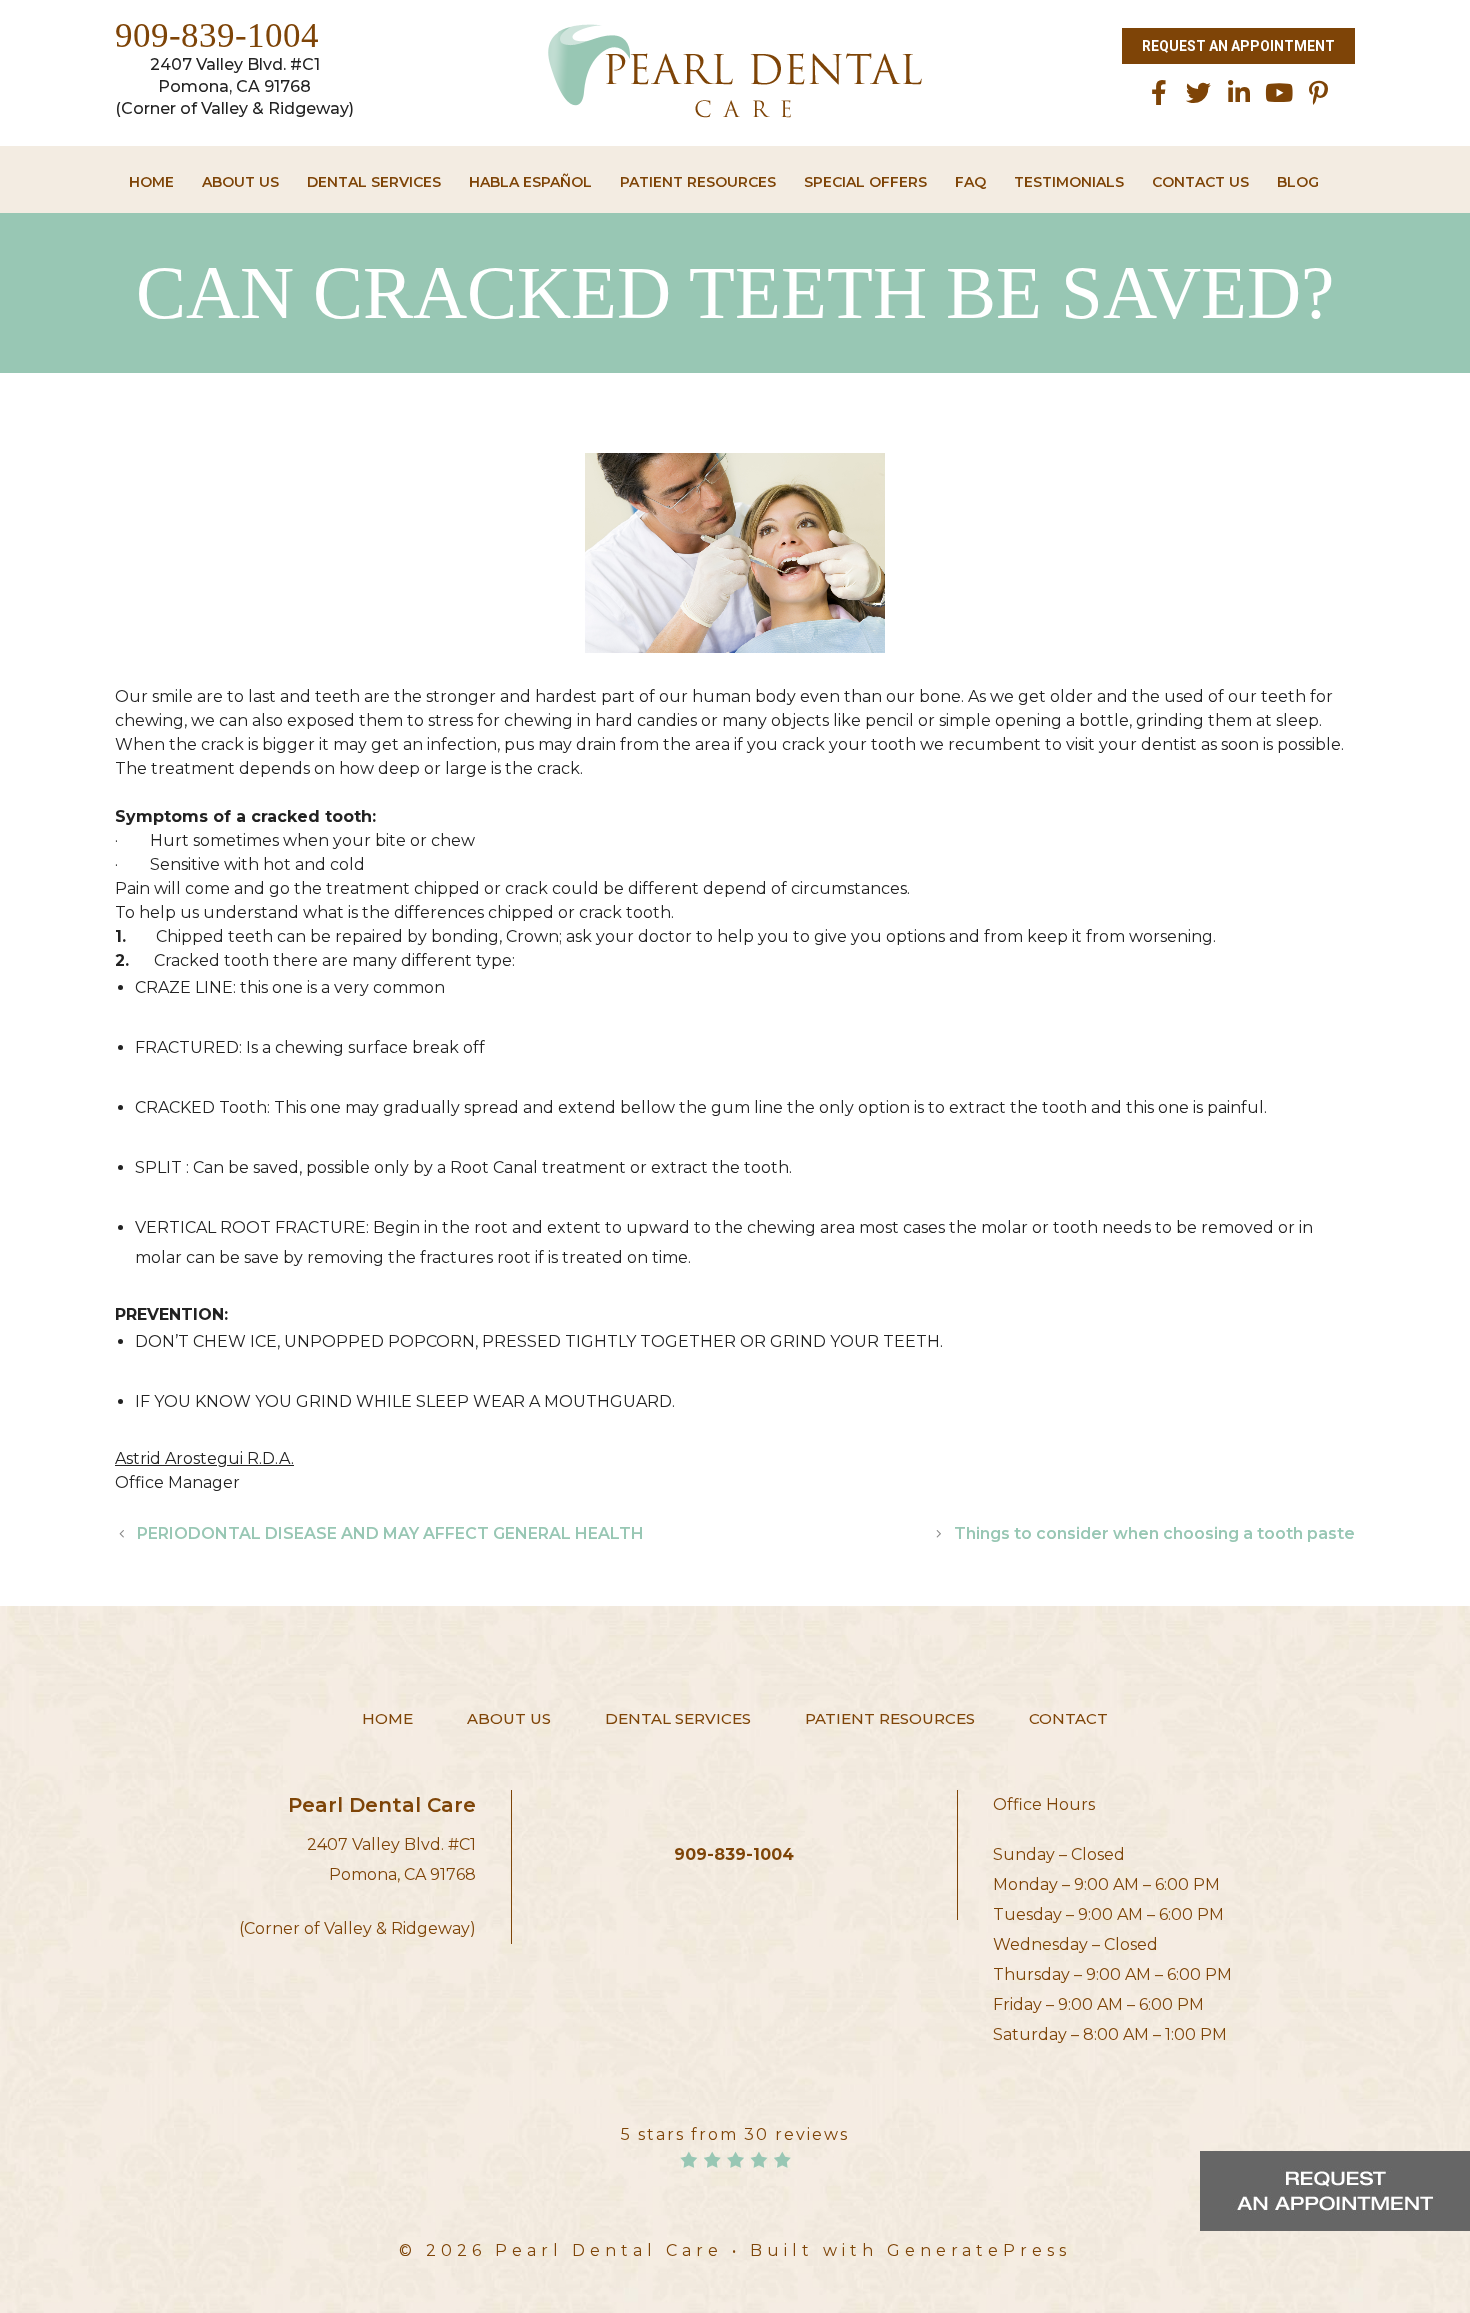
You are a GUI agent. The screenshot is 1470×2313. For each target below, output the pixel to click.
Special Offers (865, 182)
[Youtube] (1279, 93)
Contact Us (1200, 182)
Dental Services (374, 182)
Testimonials (1069, 182)
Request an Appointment (1238, 46)
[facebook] (1159, 93)
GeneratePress (979, 2250)
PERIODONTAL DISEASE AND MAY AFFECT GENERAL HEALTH (390, 1533)
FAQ (970, 182)
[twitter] (1199, 93)
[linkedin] (1239, 93)
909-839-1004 (217, 35)
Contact (1068, 1718)
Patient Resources (698, 182)
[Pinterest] (1319, 93)
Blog (1298, 182)
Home (151, 182)
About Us (240, 182)
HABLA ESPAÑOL (530, 182)
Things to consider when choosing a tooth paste (1154, 1533)
